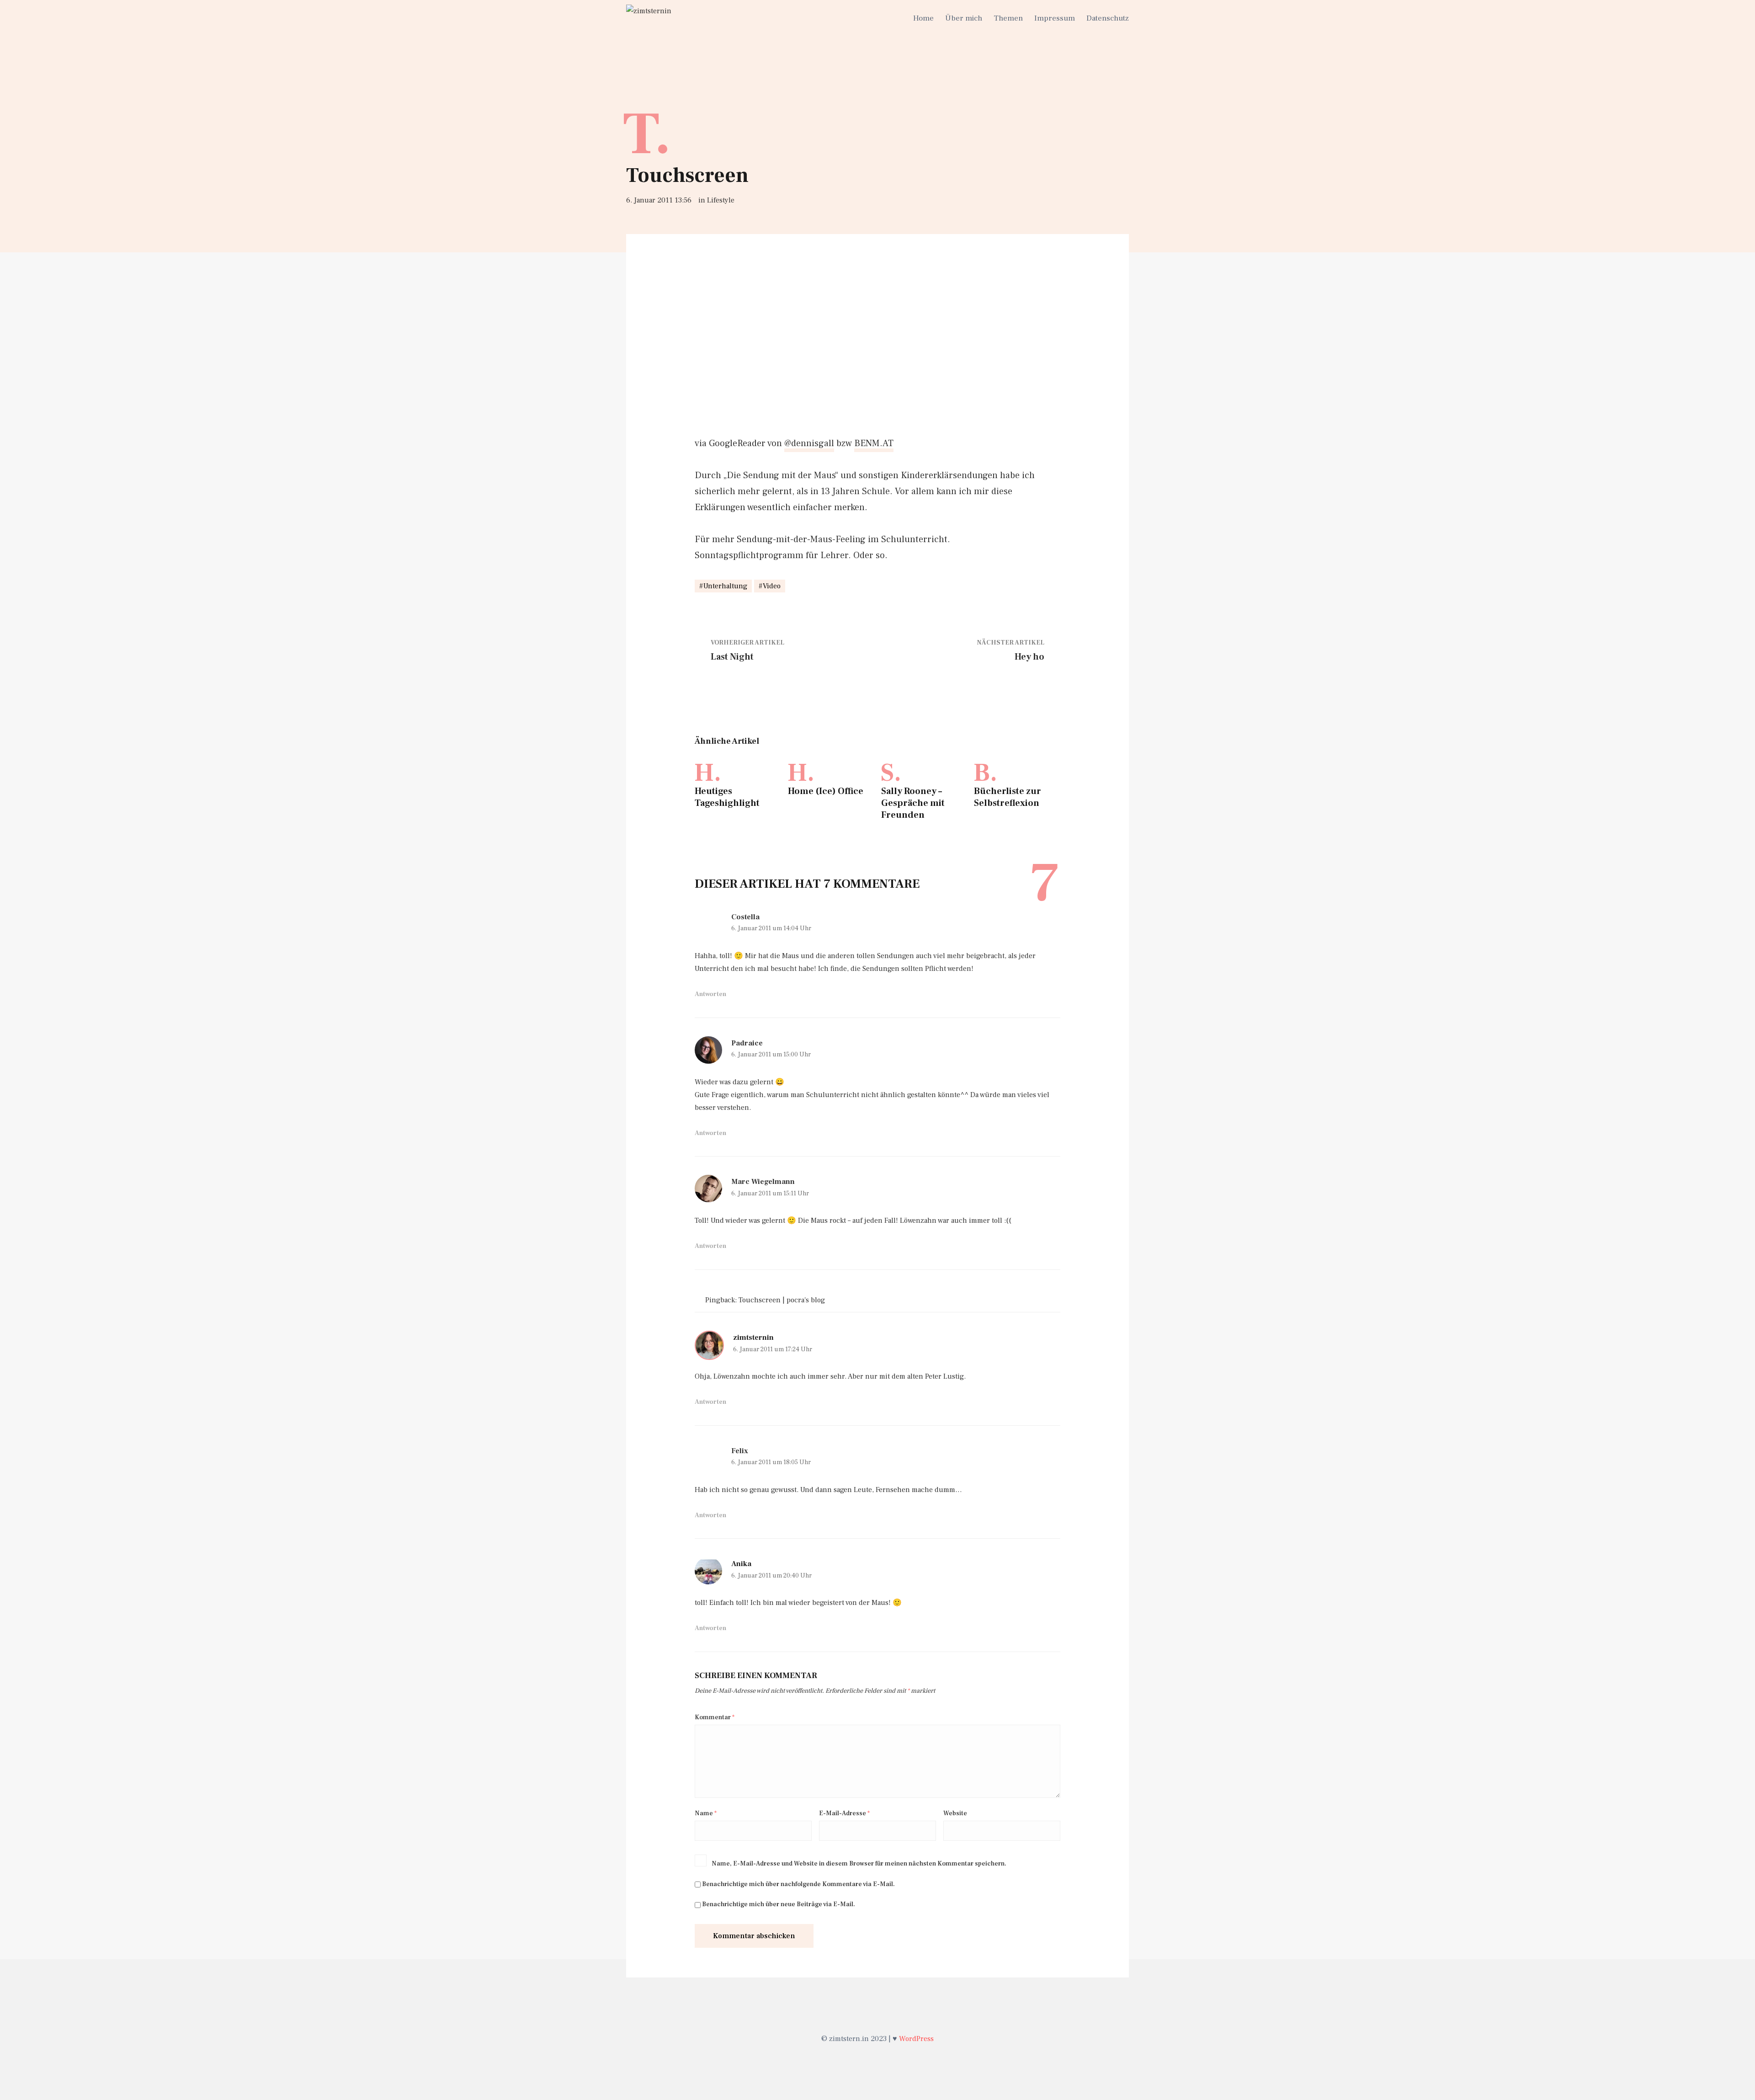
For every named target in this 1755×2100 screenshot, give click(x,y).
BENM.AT (874, 443)
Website (955, 1813)
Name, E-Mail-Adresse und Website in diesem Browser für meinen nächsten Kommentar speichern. (859, 1864)
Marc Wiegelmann (763, 1182)
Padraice (747, 1043)
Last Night (732, 657)
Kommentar (715, 1717)
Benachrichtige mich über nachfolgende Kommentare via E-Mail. (798, 1884)
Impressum (1055, 18)
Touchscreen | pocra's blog (782, 1300)
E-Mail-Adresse (844, 1813)
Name (706, 1813)
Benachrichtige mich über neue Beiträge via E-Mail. (779, 1904)
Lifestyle (721, 200)
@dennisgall (809, 443)
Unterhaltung (725, 586)
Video (772, 586)
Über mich (964, 18)
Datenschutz (1108, 18)
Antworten (710, 994)
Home (923, 18)
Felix (740, 1451)
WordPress (916, 2039)
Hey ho (1029, 657)
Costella (745, 917)
